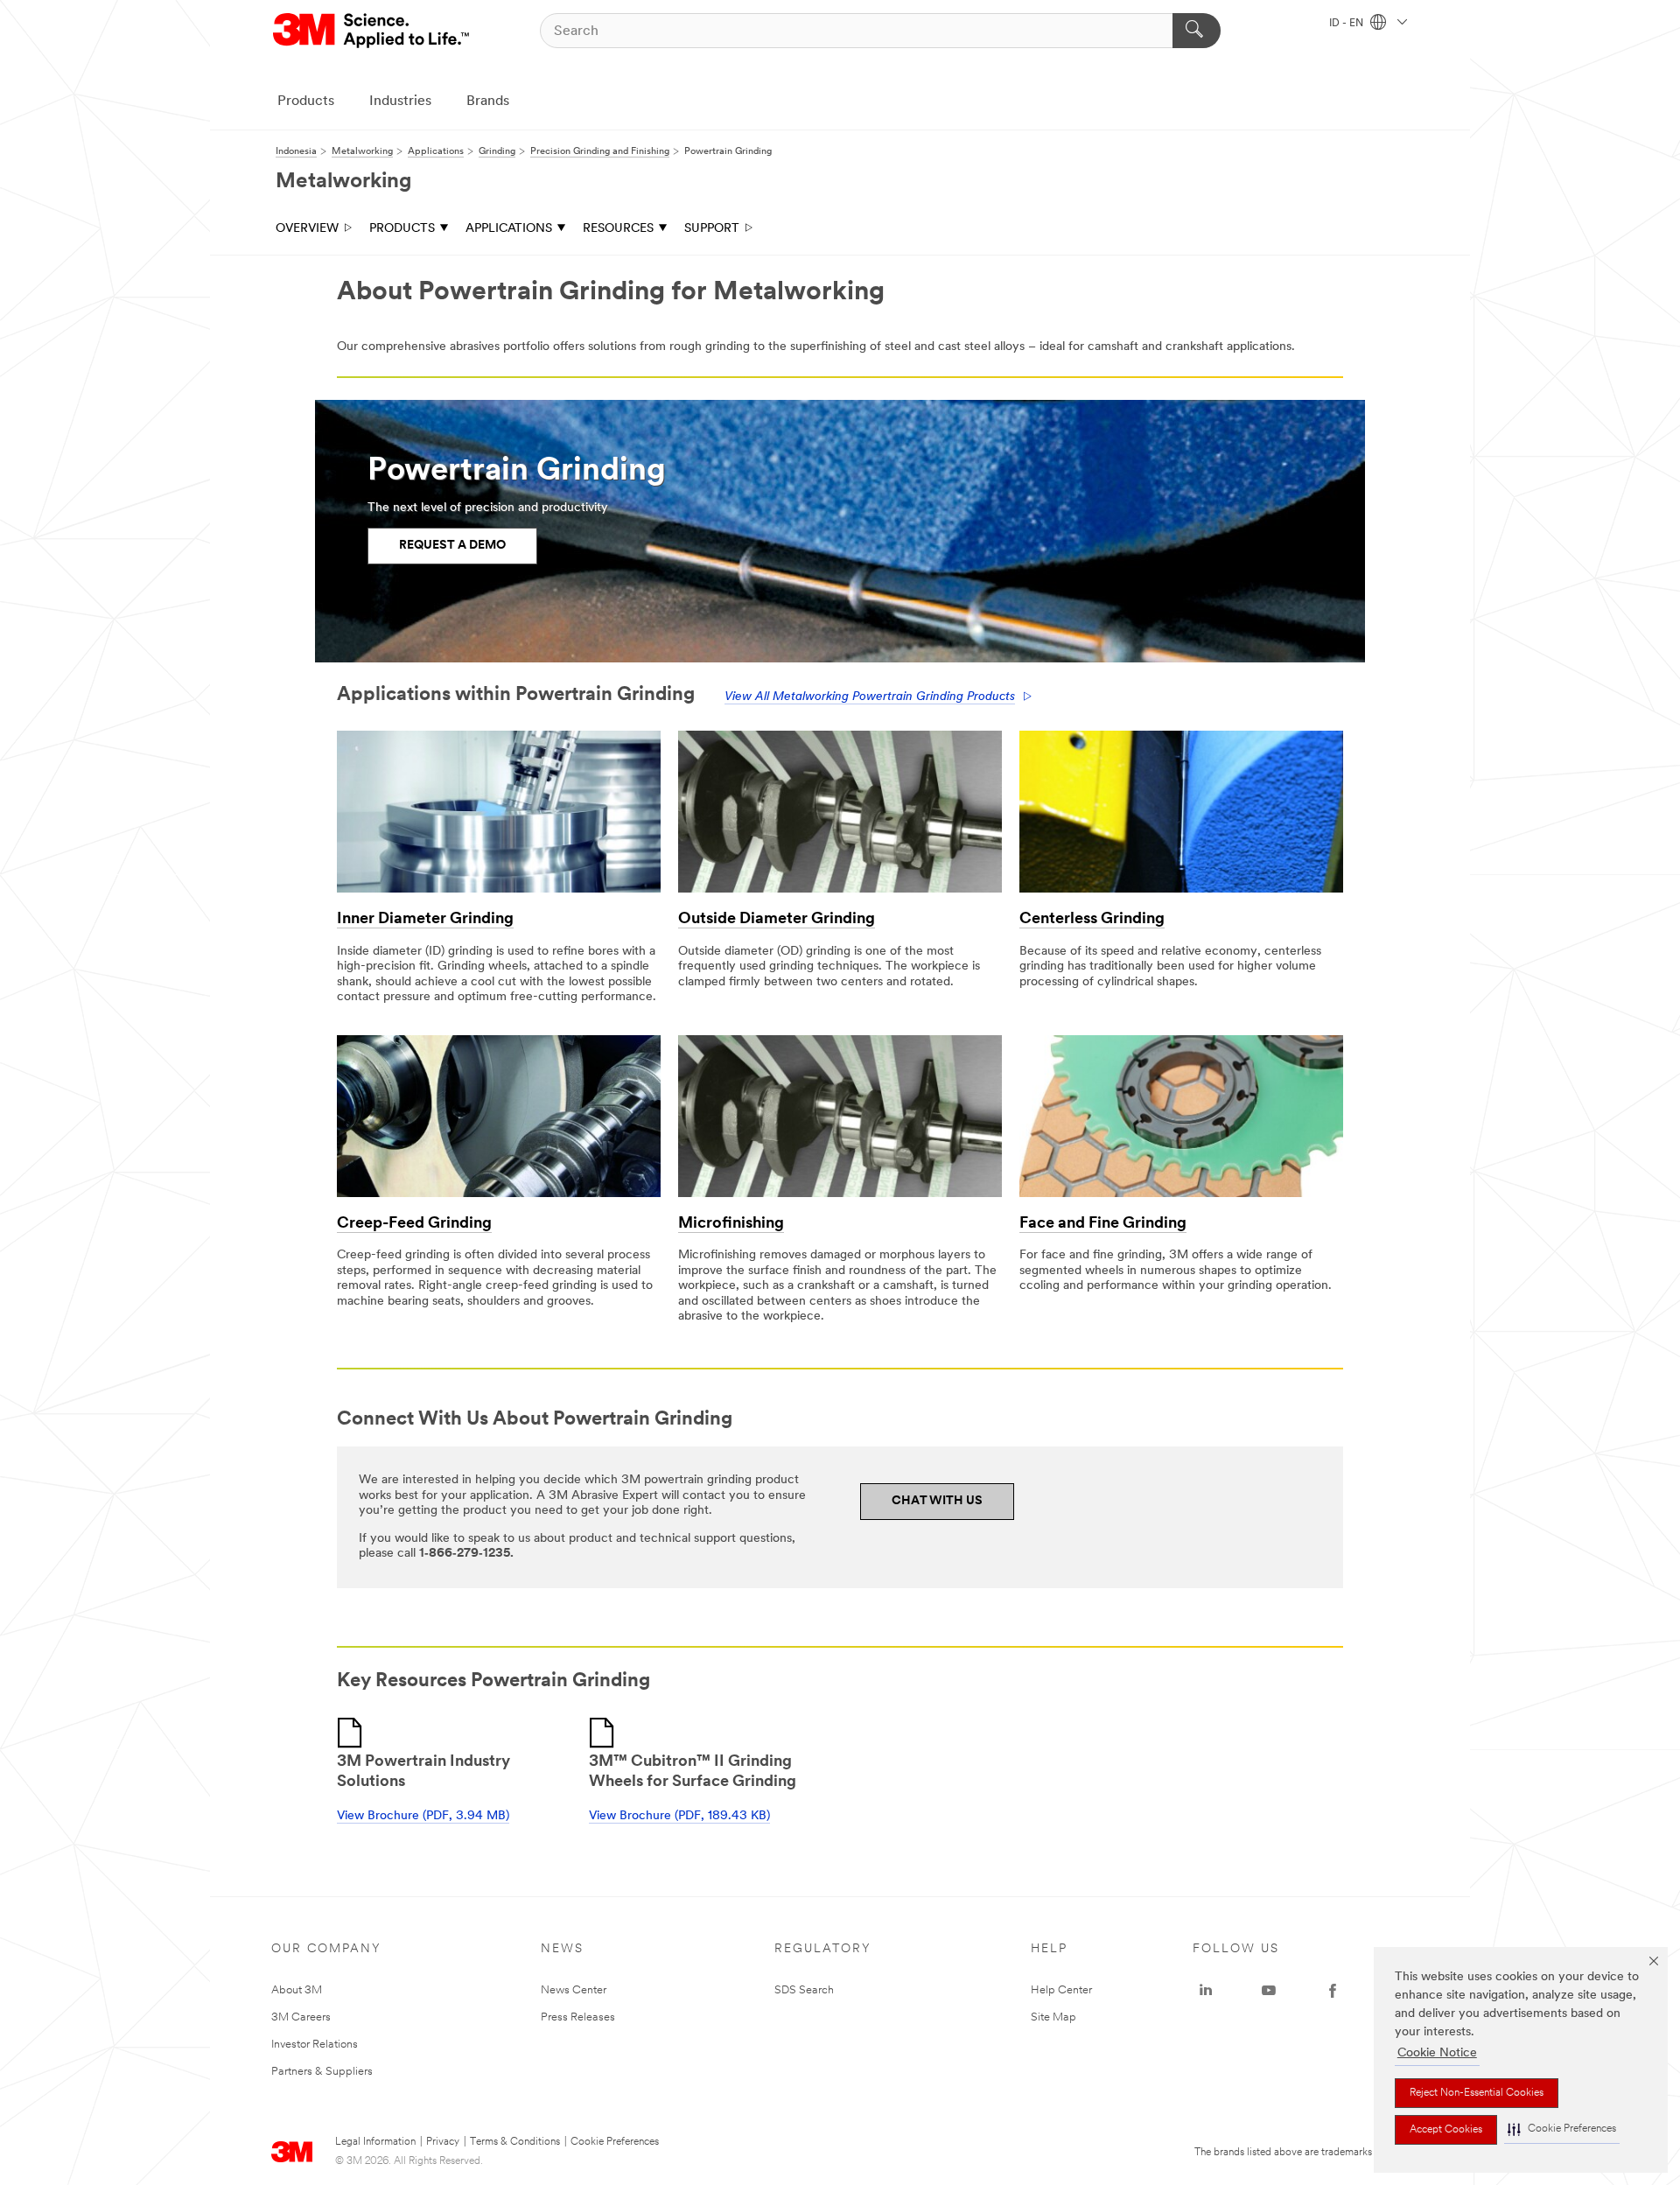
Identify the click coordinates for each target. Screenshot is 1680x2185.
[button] (1562, 2129)
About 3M (297, 1990)
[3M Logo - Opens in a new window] (372, 31)
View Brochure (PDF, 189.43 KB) (679, 1816)
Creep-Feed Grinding (414, 1224)
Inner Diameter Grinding (425, 920)
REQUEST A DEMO (452, 546)
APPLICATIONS (509, 229)
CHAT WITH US (937, 1501)
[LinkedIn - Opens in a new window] (1206, 1991)
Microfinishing (731, 1224)
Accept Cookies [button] (1446, 2130)
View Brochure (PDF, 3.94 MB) (423, 1816)
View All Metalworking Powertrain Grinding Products (870, 697)
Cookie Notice (1437, 2053)
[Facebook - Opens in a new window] (1333, 1991)
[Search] (1197, 31)
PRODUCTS (402, 229)
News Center (574, 1990)
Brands (488, 102)
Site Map (1053, 2017)
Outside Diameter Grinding (777, 920)
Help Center (1061, 1990)
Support (712, 229)
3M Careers (301, 2017)
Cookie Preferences (615, 2142)
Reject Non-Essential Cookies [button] (1477, 2093)
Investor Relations (315, 2045)
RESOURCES (618, 229)
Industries (400, 102)
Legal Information (375, 2142)
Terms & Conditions (515, 2142)
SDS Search (804, 1990)
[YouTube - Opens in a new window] (1269, 1991)
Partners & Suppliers (322, 2072)
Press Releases (578, 2017)
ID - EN (1347, 24)
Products (306, 102)
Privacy (443, 2142)
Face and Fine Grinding (1103, 1224)
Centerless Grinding (1092, 920)
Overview (307, 229)
